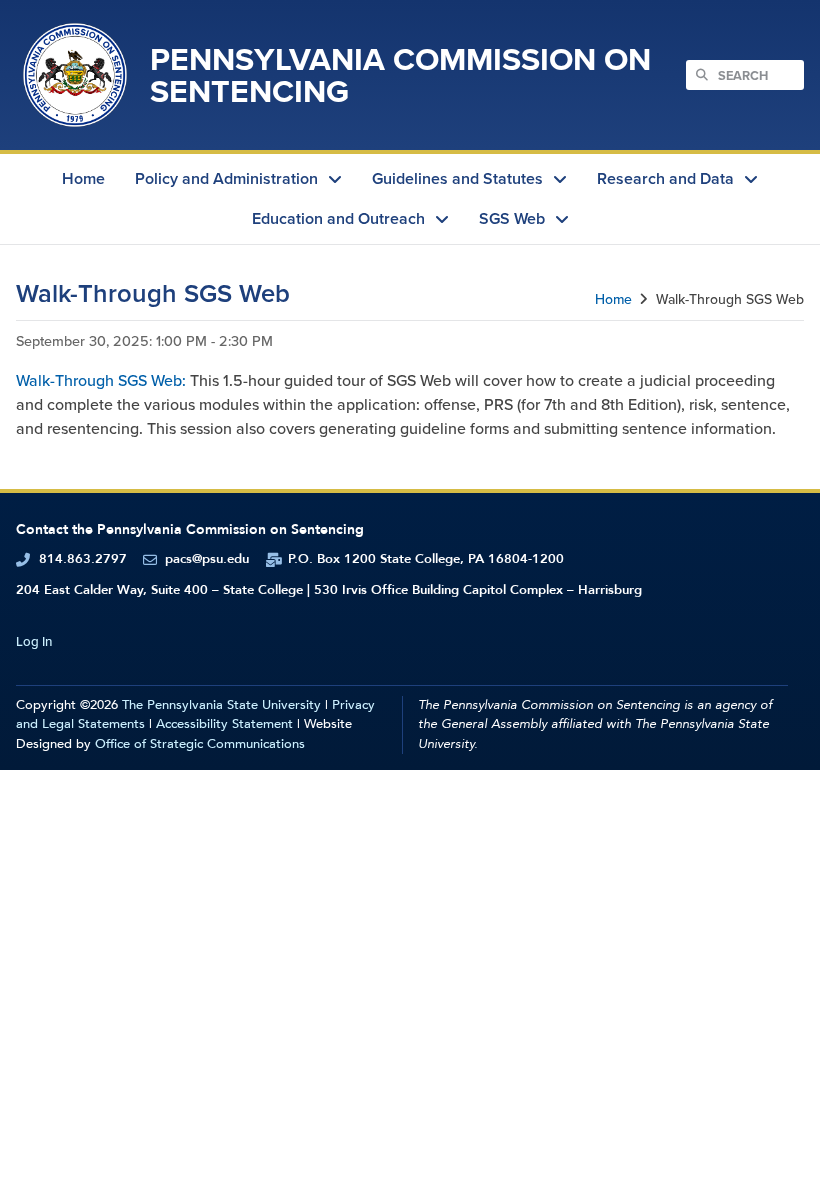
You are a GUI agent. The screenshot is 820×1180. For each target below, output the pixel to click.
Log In (34, 641)
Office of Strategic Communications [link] (200, 744)
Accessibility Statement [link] (224, 724)
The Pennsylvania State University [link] (221, 705)
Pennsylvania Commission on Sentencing (400, 75)
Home (613, 299)
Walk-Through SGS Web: (101, 380)
